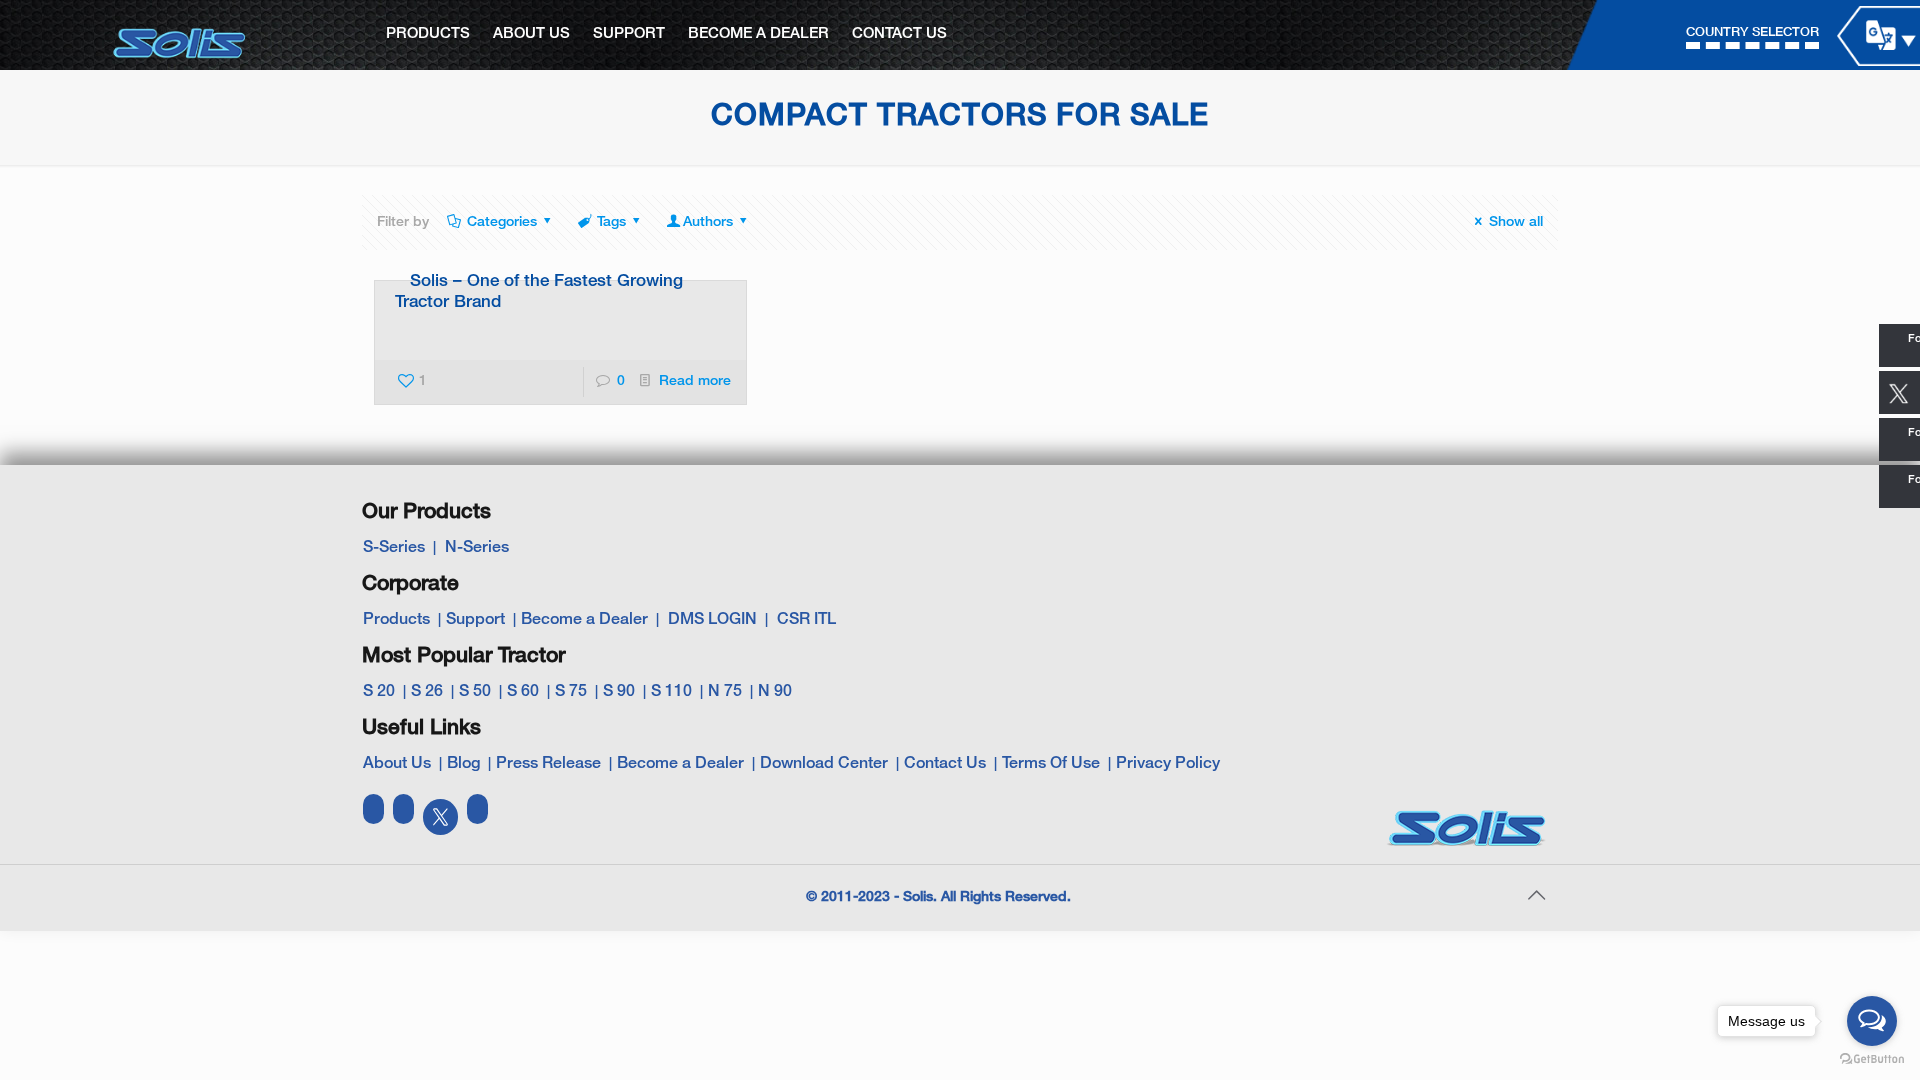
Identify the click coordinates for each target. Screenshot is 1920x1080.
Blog (463, 764)
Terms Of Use (1051, 764)
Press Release (548, 764)
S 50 (475, 692)
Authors (708, 222)
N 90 (775, 692)
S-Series (394, 548)
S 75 (571, 692)
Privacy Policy (1168, 764)
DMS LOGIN (712, 620)
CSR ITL (806, 620)
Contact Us (945, 764)
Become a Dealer (584, 620)
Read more (695, 381)
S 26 (427, 692)
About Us (397, 764)
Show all (1516, 222)
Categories (502, 222)
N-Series (477, 548)
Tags (611, 222)
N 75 (725, 692)
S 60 (523, 692)
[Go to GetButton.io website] (1872, 1059)
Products (396, 620)
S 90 (619, 692)
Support (475, 620)
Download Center (824, 764)
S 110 (671, 692)
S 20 (379, 692)
